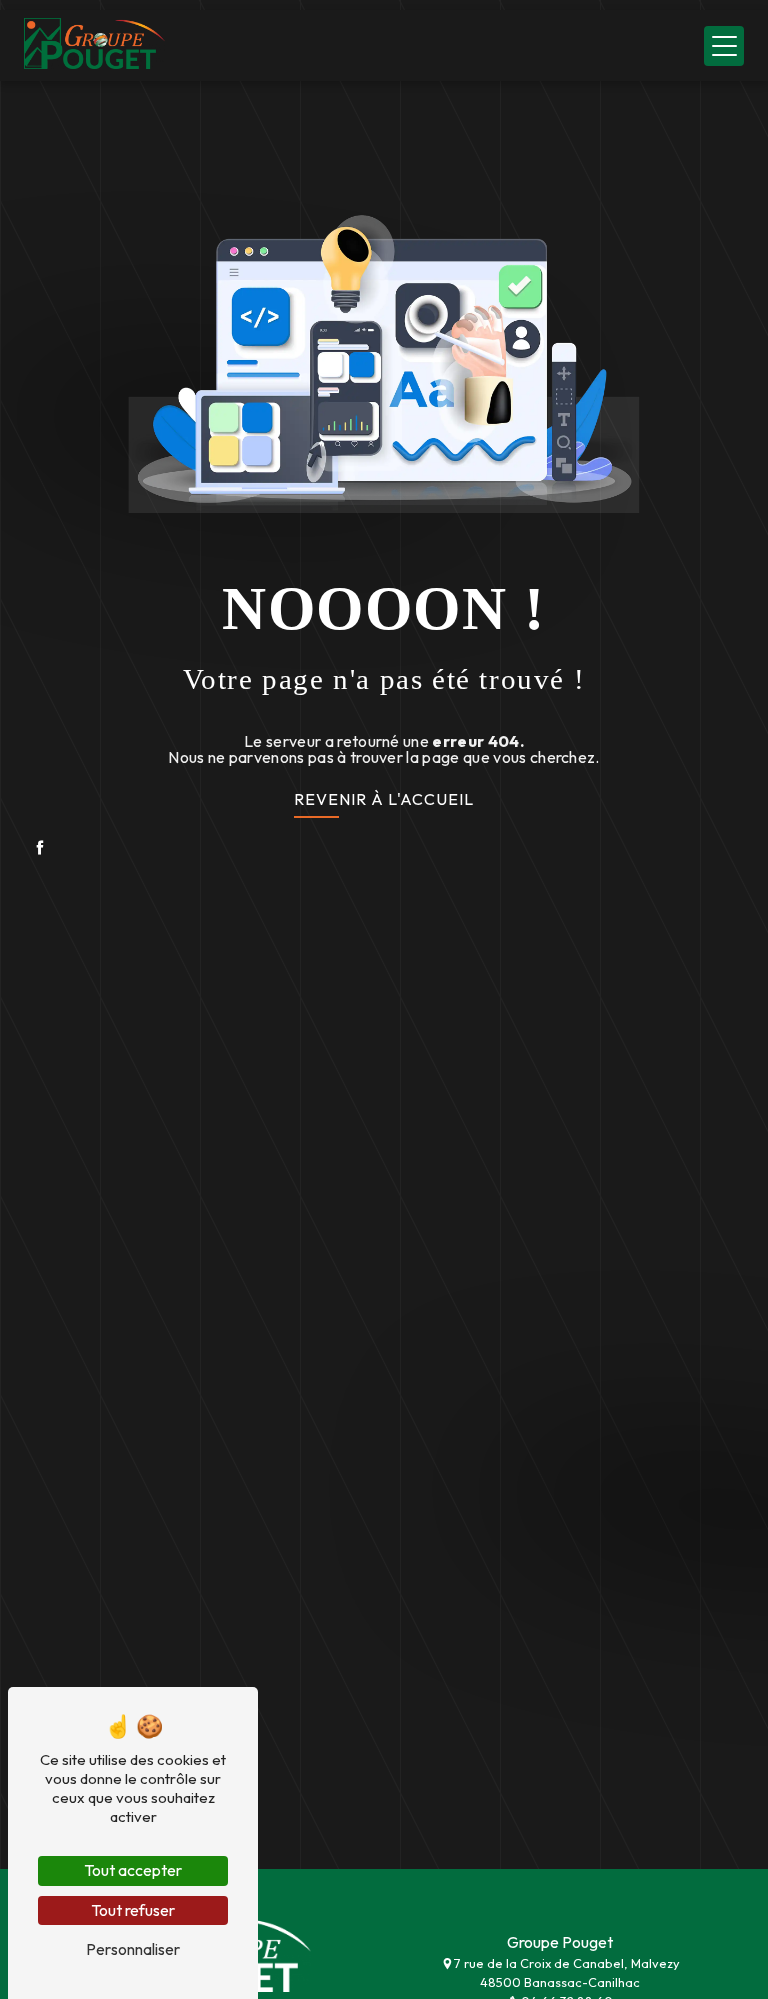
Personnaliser (133, 1949)
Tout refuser (133, 1910)
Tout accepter (133, 1870)
